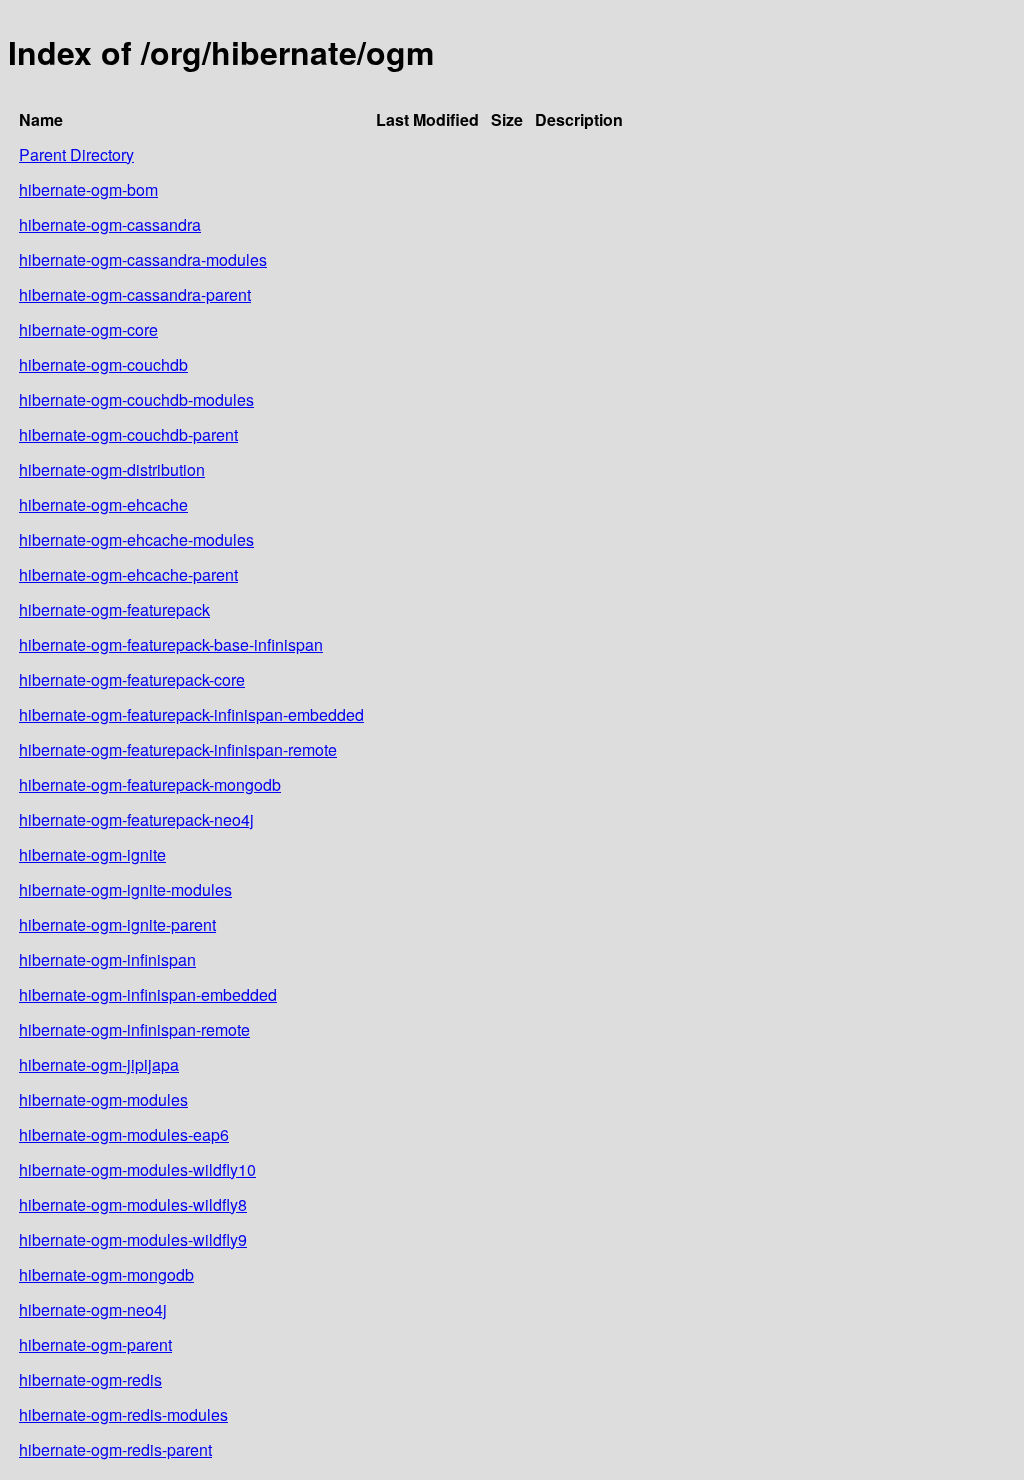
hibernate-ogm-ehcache (103, 504)
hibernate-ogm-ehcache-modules (136, 539)
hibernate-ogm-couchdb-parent (128, 434)
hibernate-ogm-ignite (92, 854)
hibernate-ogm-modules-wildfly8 (133, 1204)
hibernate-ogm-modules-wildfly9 (133, 1239)
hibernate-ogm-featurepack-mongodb (150, 784)
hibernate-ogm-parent (95, 1344)
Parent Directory (76, 154)
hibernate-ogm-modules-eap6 (124, 1134)
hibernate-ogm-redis (90, 1379)
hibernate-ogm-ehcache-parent (128, 574)
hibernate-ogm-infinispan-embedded (148, 994)
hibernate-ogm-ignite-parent (117, 924)
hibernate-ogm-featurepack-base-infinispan (171, 644)
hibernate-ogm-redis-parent (115, 1449)
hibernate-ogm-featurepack (114, 609)
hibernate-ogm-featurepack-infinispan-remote (178, 749)
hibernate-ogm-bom (88, 189)
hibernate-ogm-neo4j (93, 1309)
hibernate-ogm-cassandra (110, 224)
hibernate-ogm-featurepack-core (132, 679)
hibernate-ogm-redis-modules (123, 1414)
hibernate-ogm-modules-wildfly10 (137, 1169)
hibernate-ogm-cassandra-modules (143, 259)
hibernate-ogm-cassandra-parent (135, 294)
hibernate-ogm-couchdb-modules (136, 399)
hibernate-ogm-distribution (112, 469)
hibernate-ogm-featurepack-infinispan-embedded (191, 714)
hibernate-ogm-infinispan (107, 959)
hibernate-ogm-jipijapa (99, 1064)
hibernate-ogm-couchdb (103, 364)
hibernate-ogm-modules (103, 1099)
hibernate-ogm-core (88, 329)
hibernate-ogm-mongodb (106, 1274)
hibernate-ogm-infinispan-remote (134, 1029)
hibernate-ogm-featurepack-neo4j (136, 819)
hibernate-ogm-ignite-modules (125, 889)
